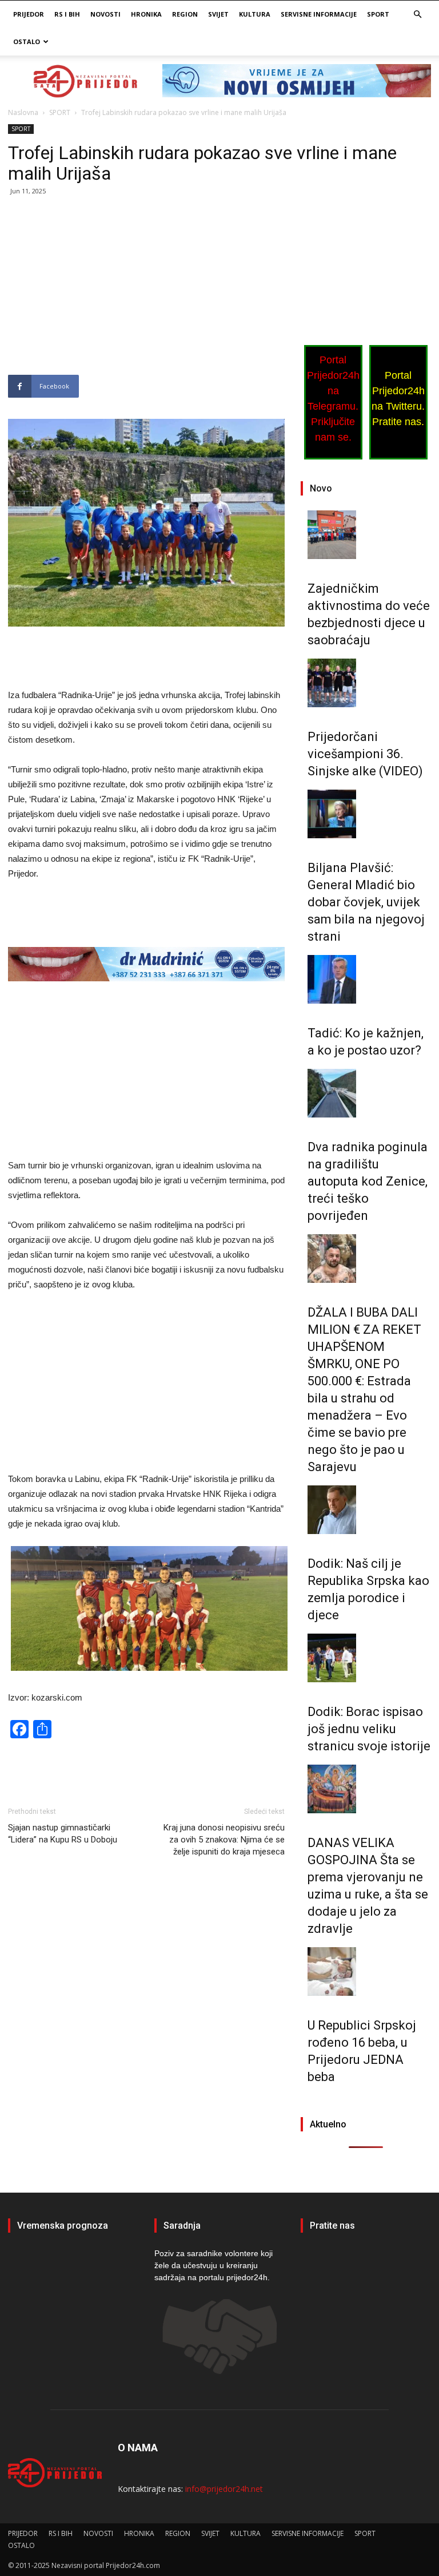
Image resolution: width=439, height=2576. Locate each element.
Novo (321, 488)
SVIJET (218, 14)
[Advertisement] (146, 290)
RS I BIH (67, 14)
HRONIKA (146, 14)
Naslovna (23, 112)
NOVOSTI (105, 14)
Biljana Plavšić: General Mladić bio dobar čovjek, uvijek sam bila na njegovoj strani (366, 902)
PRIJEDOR (29, 14)
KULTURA (255, 14)
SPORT (378, 14)
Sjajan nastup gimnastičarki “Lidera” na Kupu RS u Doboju (63, 1834)
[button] (417, 15)
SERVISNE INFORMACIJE (319, 14)
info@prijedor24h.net (224, 2489)
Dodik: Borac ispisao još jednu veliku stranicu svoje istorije (369, 1729)
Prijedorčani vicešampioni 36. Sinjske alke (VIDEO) (365, 754)
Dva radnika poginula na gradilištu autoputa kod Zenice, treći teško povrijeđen (368, 1181)
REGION (185, 14)
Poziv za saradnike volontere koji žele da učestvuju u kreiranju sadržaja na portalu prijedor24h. (213, 2265)
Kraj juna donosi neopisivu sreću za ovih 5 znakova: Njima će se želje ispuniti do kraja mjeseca (224, 1840)
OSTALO (27, 41)
